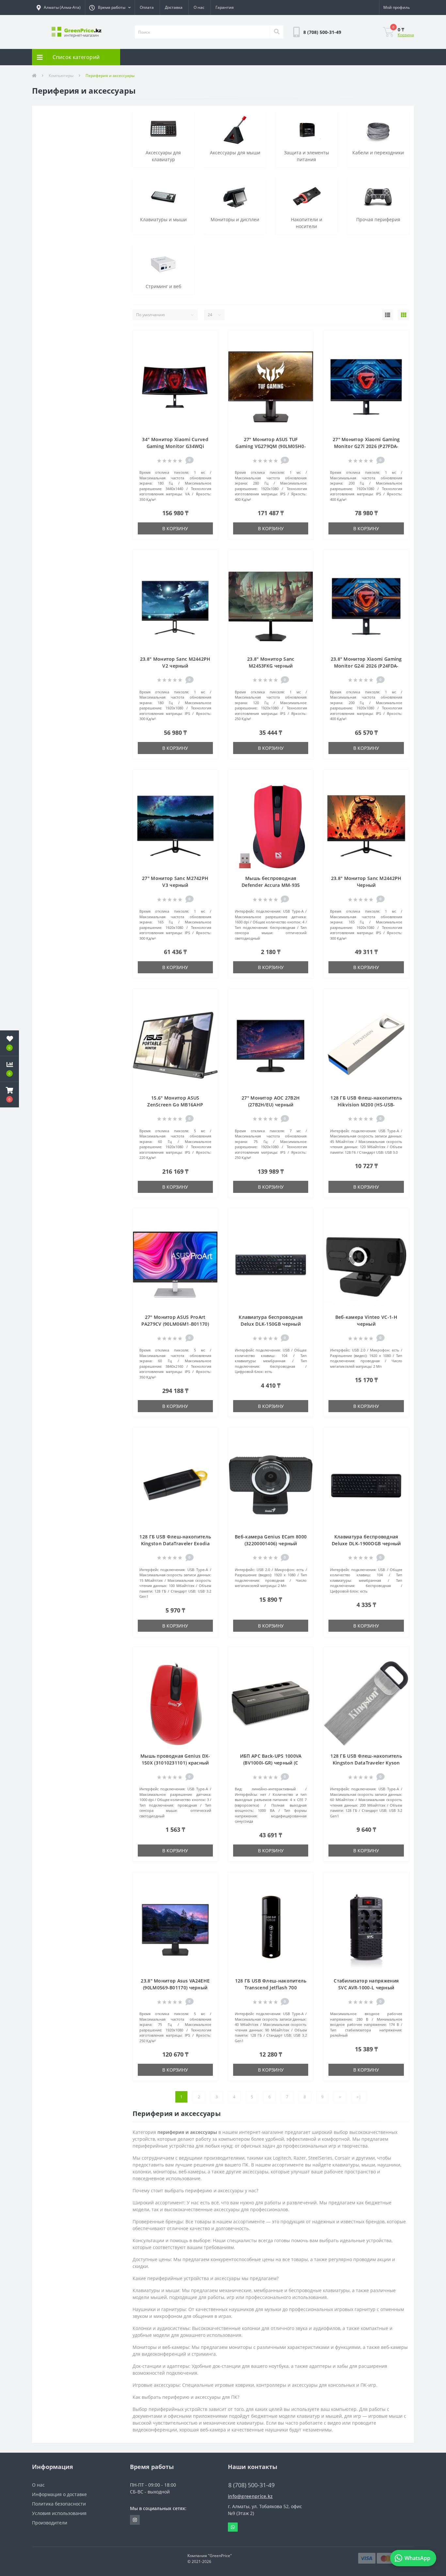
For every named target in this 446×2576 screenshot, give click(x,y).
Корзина (406, 35)
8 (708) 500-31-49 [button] (251, 2485)
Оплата (147, 7)
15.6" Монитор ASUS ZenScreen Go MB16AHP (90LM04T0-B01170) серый (175, 1105)
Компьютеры (61, 76)
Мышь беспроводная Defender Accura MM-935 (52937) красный (271, 885)
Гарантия (225, 7)
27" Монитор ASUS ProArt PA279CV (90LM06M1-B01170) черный (175, 1324)
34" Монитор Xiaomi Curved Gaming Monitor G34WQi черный (175, 446)
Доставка (174, 7)
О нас (199, 7)
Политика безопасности (59, 2504)
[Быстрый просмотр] (209, 359)
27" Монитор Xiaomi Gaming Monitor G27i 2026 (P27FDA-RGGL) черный (366, 446)
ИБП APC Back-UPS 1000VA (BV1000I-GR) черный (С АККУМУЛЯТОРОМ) (271, 1763)
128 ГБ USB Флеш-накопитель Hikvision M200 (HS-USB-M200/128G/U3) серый (366, 1105)
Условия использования (59, 2513)
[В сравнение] (209, 349)
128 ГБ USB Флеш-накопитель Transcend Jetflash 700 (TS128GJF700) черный (271, 1988)
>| (359, 2097)
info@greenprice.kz (250, 2496)
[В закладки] (209, 339)
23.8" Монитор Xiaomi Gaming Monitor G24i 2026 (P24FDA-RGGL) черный (366, 666)
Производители (50, 2523)
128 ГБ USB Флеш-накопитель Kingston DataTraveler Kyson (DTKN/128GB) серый (366, 1763)
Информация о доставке (59, 2494)
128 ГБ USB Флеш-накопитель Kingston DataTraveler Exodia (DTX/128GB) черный (175, 1543)
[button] (110, 8)
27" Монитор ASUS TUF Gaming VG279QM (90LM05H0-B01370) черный (271, 446)
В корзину (175, 528)
